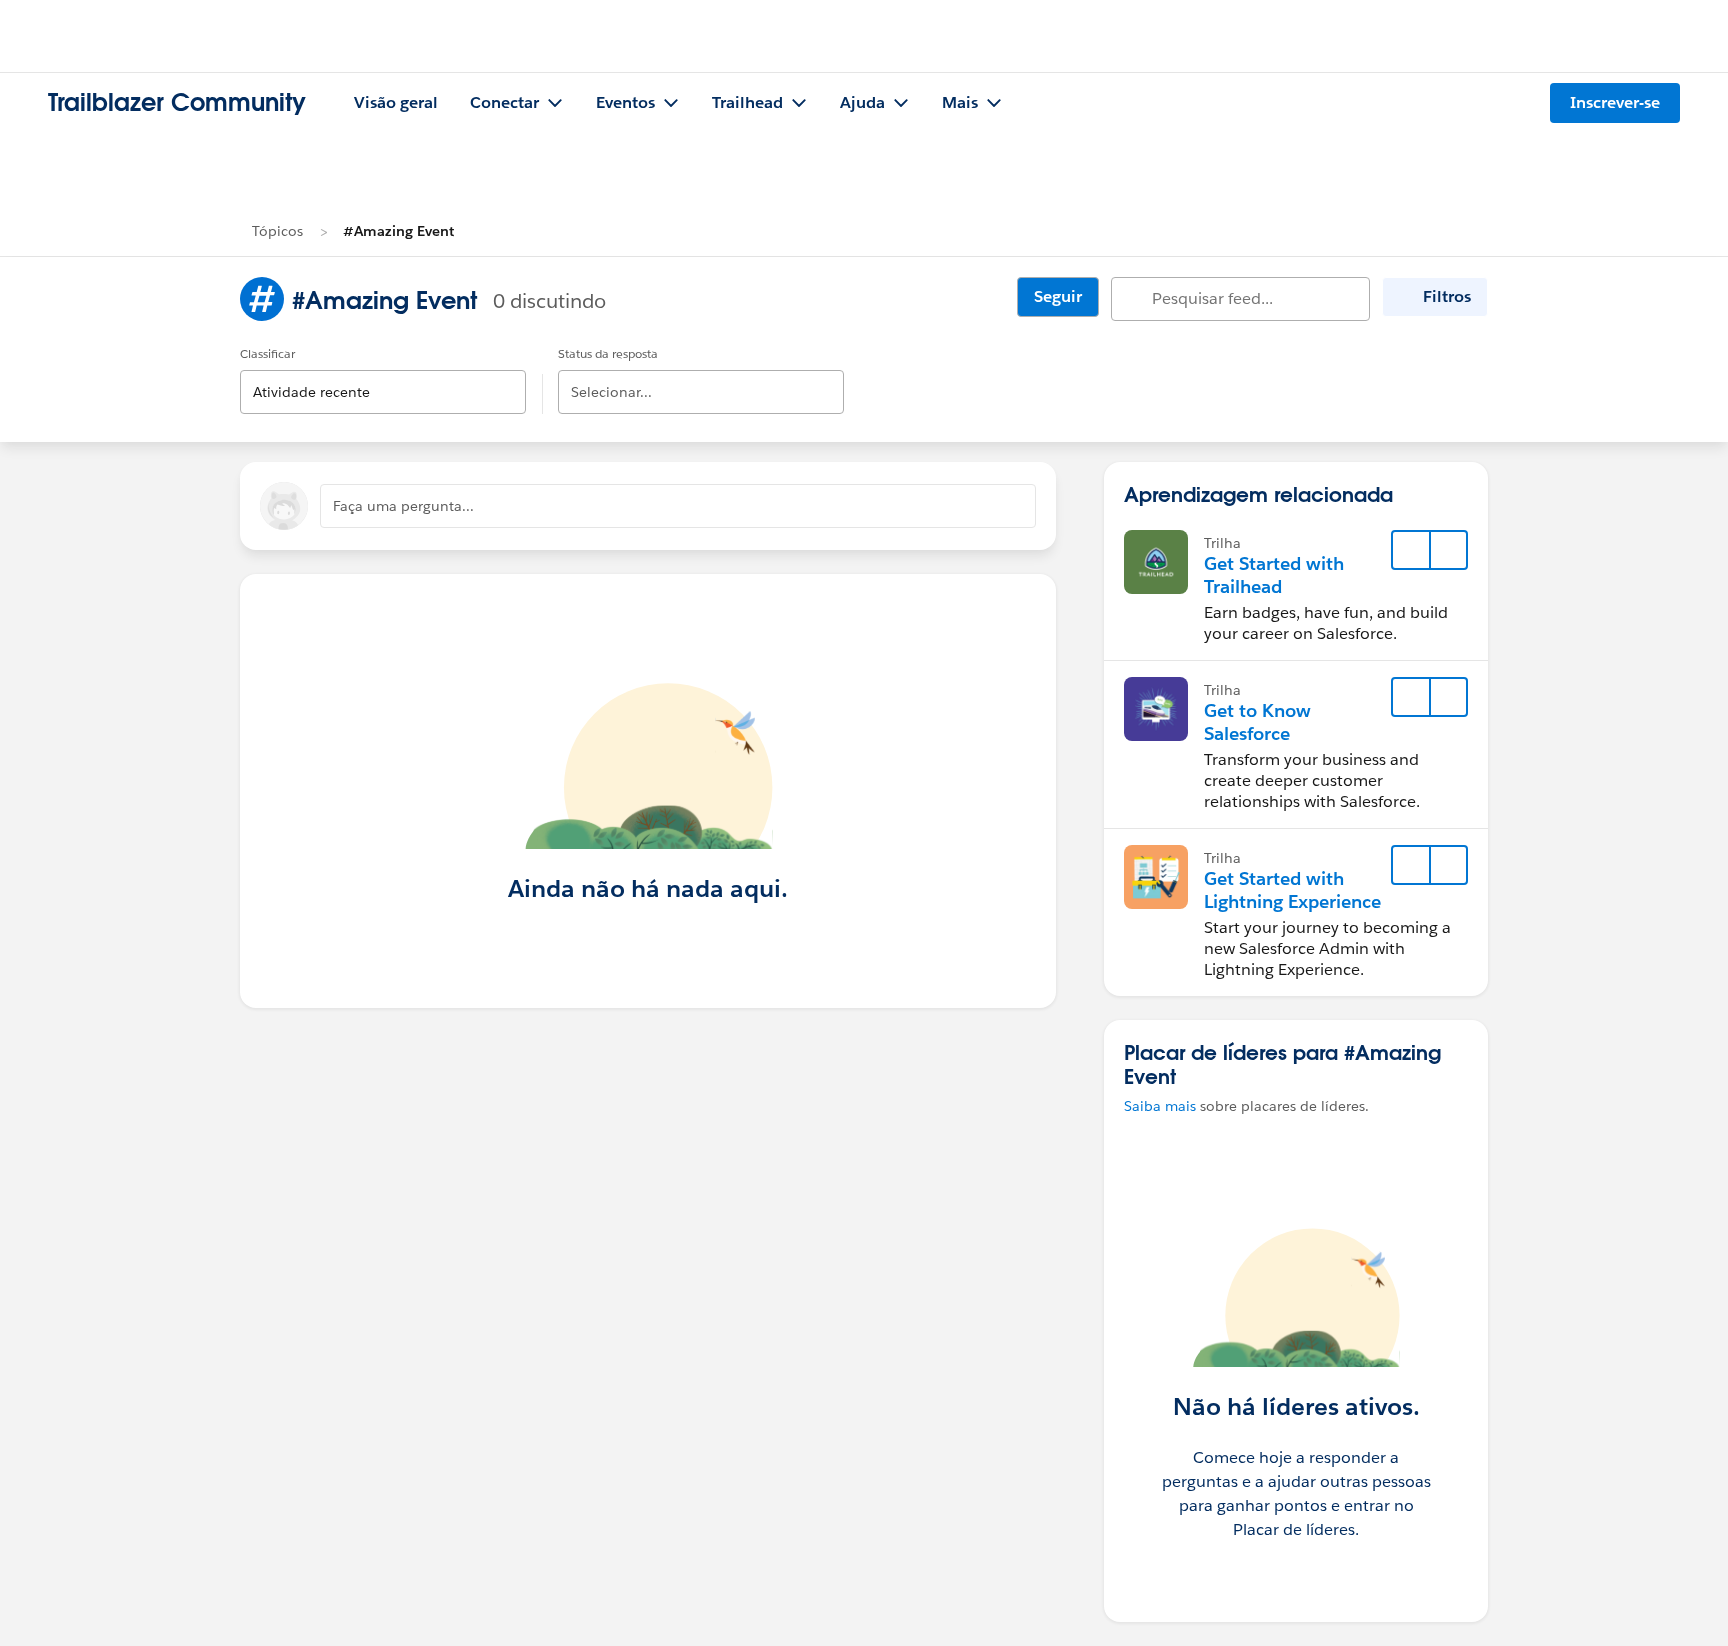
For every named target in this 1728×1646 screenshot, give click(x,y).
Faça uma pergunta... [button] (403, 506)
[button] (1448, 550)
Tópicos (277, 231)
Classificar (267, 353)
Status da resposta (608, 353)
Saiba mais (1160, 1106)
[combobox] (383, 375)
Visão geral (396, 102)
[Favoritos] (1411, 550)
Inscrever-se (1615, 102)
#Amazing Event (398, 231)
